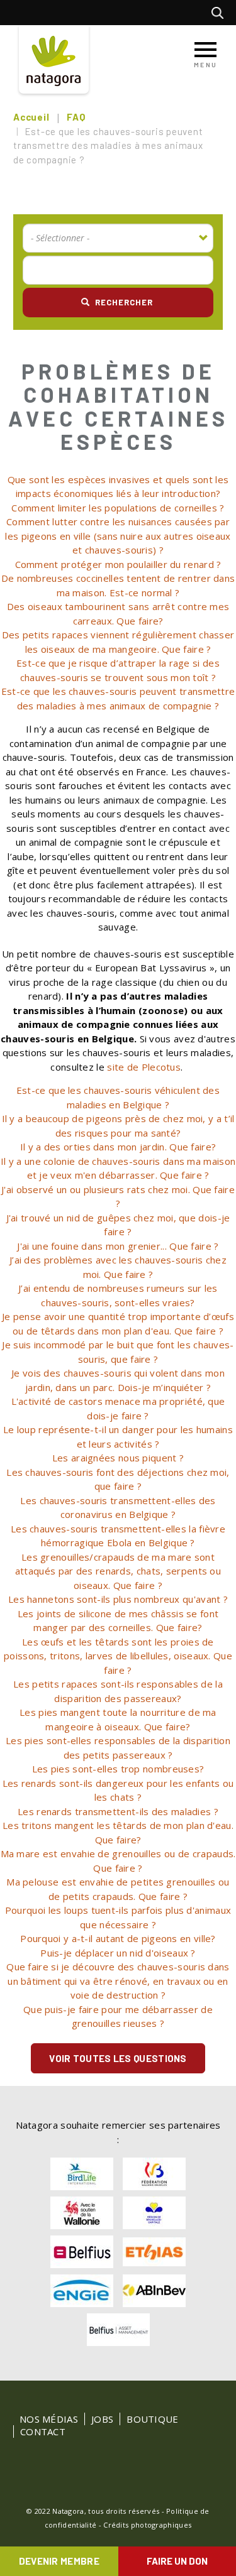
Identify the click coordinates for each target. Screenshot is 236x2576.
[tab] (118, 487)
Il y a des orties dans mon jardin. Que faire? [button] (118, 1147)
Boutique (152, 2419)
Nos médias (49, 2419)
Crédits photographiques (147, 2525)
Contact (43, 2431)
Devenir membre (59, 2561)
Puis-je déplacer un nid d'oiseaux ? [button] (118, 1953)
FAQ (76, 117)
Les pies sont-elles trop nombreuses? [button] (118, 1769)
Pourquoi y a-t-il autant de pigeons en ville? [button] (118, 1938)
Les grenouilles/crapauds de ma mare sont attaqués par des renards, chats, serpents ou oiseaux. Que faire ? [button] (118, 1571)
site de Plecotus (144, 1067)
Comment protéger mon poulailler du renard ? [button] (118, 564)
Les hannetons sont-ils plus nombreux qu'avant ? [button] (118, 1599)
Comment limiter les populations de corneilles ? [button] (118, 508)
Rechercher (221, 13)
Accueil (31, 117)
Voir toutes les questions (118, 2058)
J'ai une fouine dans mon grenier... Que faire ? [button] (118, 1246)
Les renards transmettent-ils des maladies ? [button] (118, 1811)
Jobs (102, 2419)
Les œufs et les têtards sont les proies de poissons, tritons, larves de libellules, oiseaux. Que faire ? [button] (118, 1656)
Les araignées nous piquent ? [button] (118, 1458)
